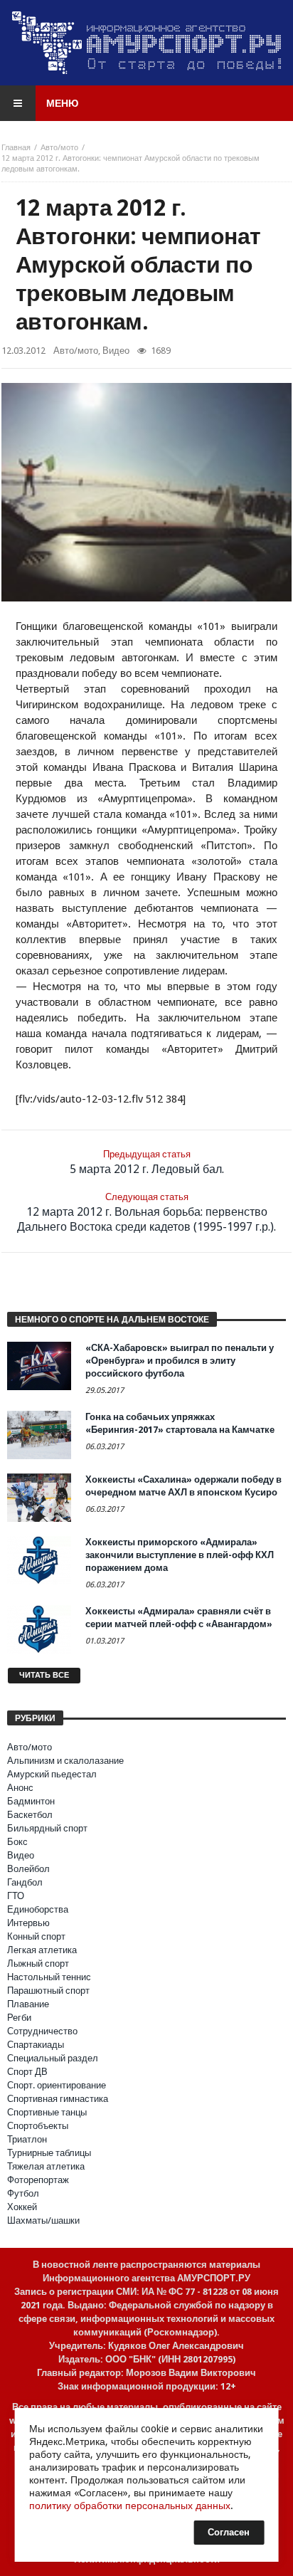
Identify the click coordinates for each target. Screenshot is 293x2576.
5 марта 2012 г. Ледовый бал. (147, 1162)
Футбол (23, 2193)
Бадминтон (31, 1801)
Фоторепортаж (38, 2180)
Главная (16, 148)
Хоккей (22, 2207)
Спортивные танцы (47, 2112)
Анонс (20, 1788)
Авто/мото (59, 148)
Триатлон (27, 2139)
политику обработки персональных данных (130, 2506)
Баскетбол (30, 1815)
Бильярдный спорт (47, 1828)
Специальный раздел (53, 2058)
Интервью (28, 1923)
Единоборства (38, 1909)
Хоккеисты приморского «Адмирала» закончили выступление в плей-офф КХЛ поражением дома (180, 1555)
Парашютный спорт (48, 1991)
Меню (62, 103)
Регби (19, 2018)
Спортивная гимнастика (58, 2099)
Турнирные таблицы (49, 2153)
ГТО (16, 1896)
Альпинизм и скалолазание (65, 1761)
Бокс (17, 1842)
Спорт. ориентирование (57, 2085)
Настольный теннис (49, 1977)
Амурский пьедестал (52, 1774)
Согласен (229, 2532)
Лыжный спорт (38, 1963)
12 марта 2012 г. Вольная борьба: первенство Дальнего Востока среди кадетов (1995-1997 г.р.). (146, 1213)
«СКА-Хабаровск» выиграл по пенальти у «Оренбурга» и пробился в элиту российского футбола (180, 1361)
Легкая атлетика (42, 1950)
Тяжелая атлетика (46, 2166)
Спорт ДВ (27, 2072)
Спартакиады (36, 2045)
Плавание (28, 2004)
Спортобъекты (38, 2126)
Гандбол (25, 1882)
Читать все (44, 1675)
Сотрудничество (42, 2031)
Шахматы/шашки (43, 2220)
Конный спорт (36, 1936)
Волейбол (28, 1869)
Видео (116, 351)
